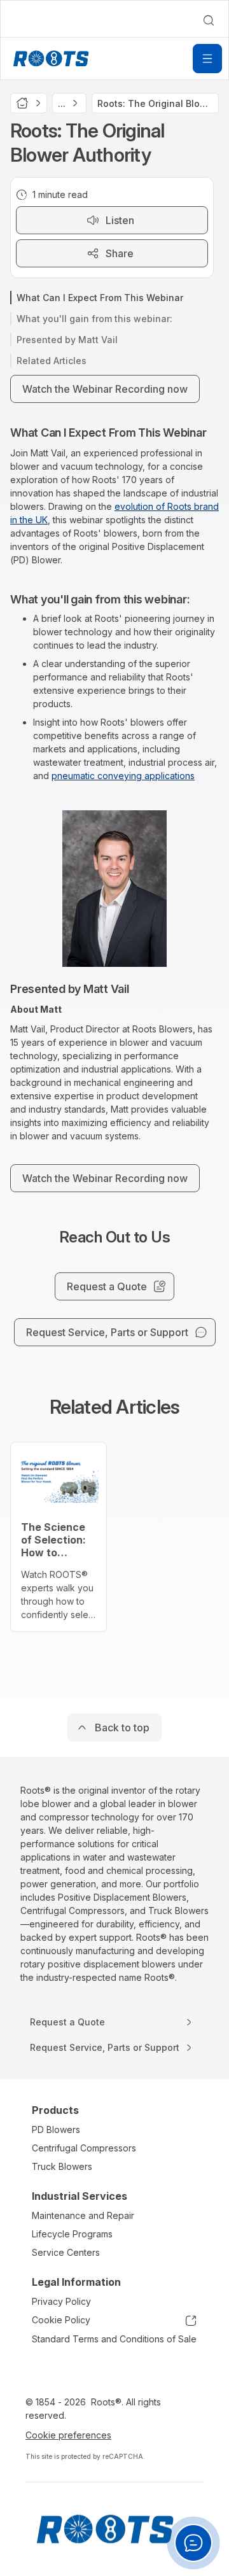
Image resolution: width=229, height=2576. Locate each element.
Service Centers (66, 2252)
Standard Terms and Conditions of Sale (114, 2339)
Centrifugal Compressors (84, 2148)
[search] (209, 20)
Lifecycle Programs (72, 2234)
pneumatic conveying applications (123, 776)
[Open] (207, 59)
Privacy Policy (61, 2301)
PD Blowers (56, 2129)
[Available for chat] (193, 2543)
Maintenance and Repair (83, 2215)
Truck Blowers (62, 2166)
